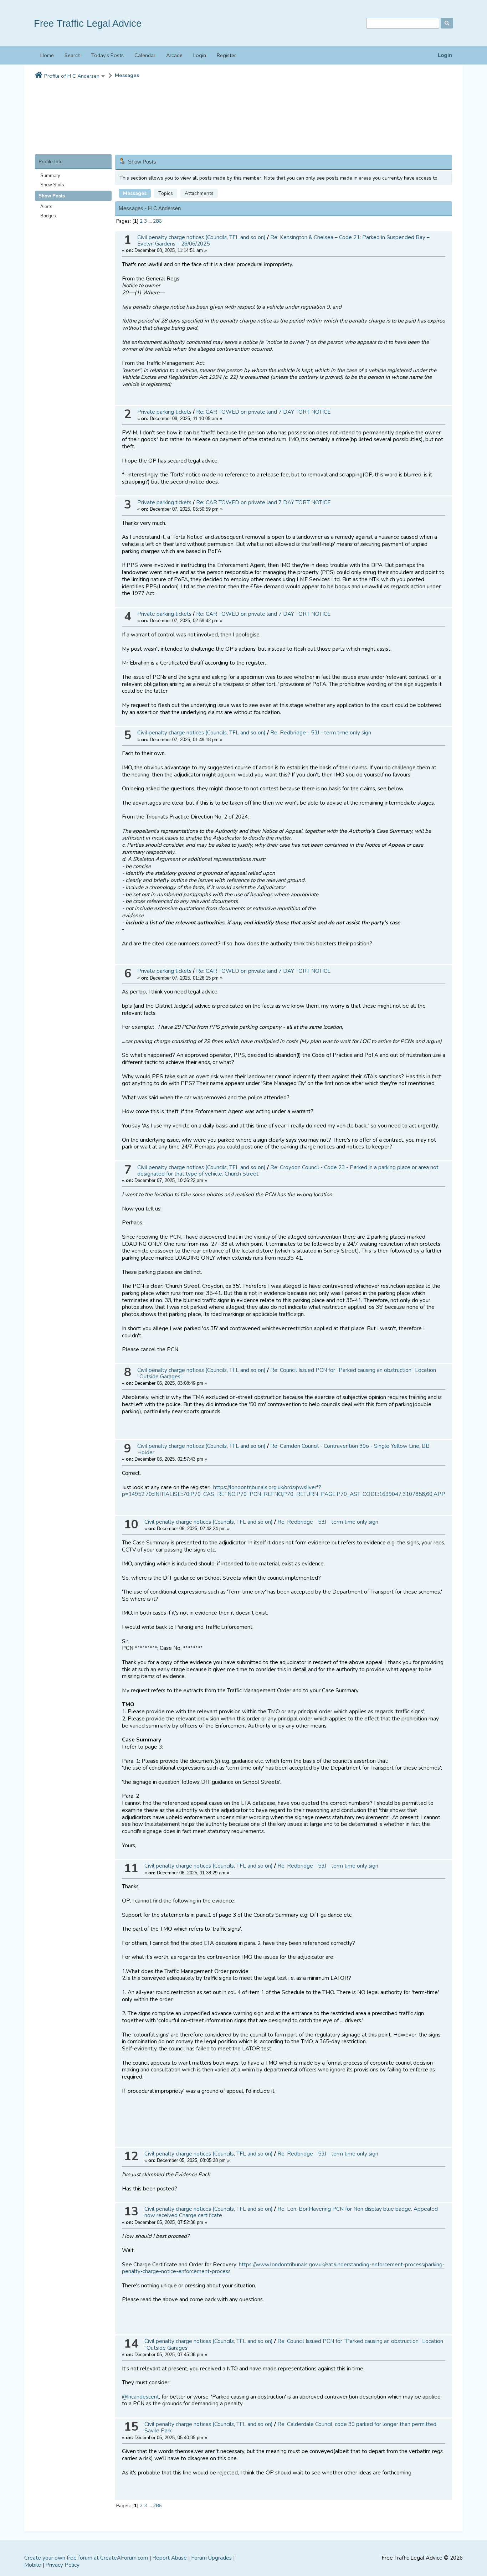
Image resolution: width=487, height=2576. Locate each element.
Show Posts (52, 196)
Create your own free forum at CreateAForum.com (86, 2558)
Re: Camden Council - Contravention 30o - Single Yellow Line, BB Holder (283, 1449)
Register (226, 55)
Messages (127, 75)
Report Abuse (170, 2558)
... (151, 221)
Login (445, 55)
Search (73, 55)
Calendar (145, 55)
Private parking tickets (164, 412)
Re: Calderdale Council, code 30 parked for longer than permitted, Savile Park (291, 2427)
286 (157, 221)
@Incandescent (140, 2397)
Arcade (174, 55)
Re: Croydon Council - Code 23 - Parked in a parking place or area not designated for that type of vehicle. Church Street (288, 1171)
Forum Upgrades (211, 2558)
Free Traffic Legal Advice (88, 23)
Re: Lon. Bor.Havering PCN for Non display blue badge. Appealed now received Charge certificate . (291, 2212)
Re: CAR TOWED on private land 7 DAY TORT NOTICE (263, 412)
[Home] (39, 76)
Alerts (46, 207)
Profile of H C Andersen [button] (72, 76)
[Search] (447, 23)
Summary (50, 175)
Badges (48, 216)
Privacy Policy (62, 2565)
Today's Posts (107, 55)
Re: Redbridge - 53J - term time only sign (321, 733)
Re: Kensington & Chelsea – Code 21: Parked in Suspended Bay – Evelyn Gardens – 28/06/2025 (283, 241)
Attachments (199, 193)
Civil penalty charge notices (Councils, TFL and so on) (201, 237)
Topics (166, 193)
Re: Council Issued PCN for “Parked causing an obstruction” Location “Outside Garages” (287, 1373)
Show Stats (52, 185)
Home (47, 55)
